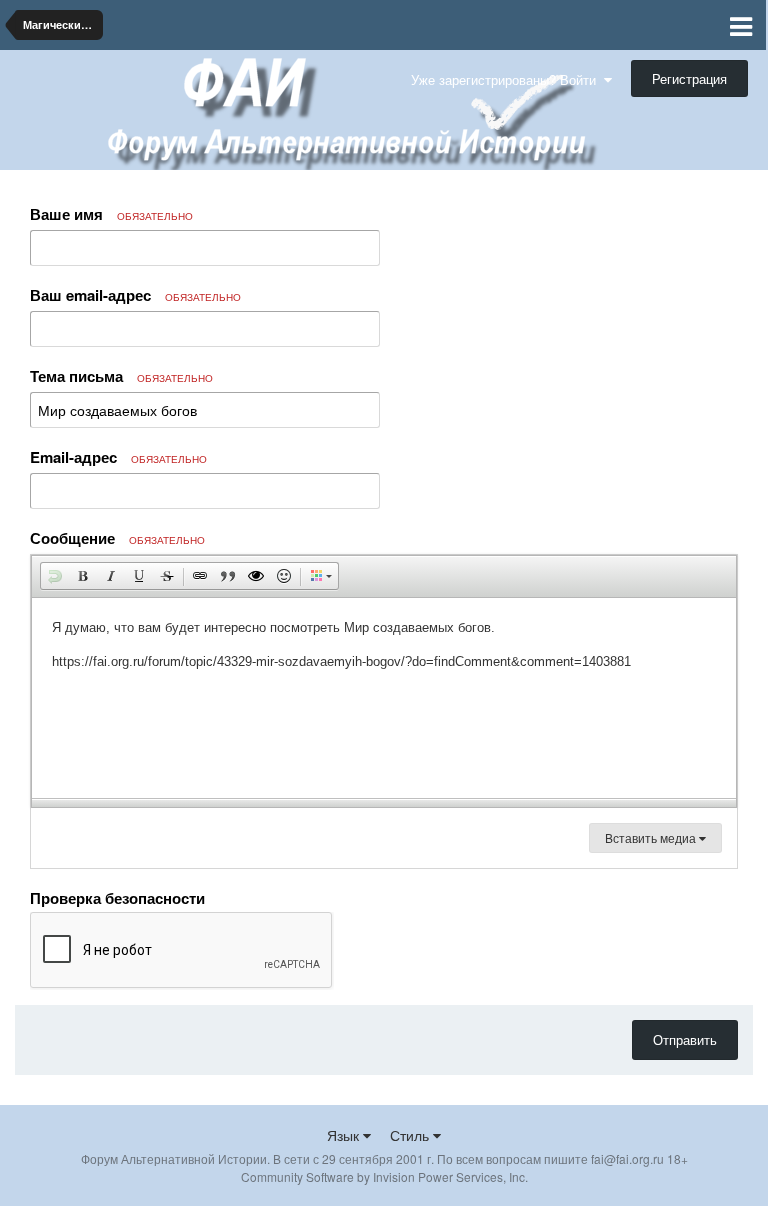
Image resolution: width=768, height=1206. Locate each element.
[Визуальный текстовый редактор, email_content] (384, 698)
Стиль (411, 1135)
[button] (55, 576)
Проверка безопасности (117, 897)
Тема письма (121, 376)
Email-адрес (118, 457)
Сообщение (117, 538)
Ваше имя (111, 214)
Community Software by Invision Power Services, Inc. (384, 1176)
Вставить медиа (652, 837)
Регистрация (689, 78)
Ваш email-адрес (135, 295)
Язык (345, 1135)
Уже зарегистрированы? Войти (507, 79)
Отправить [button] (685, 1039)
